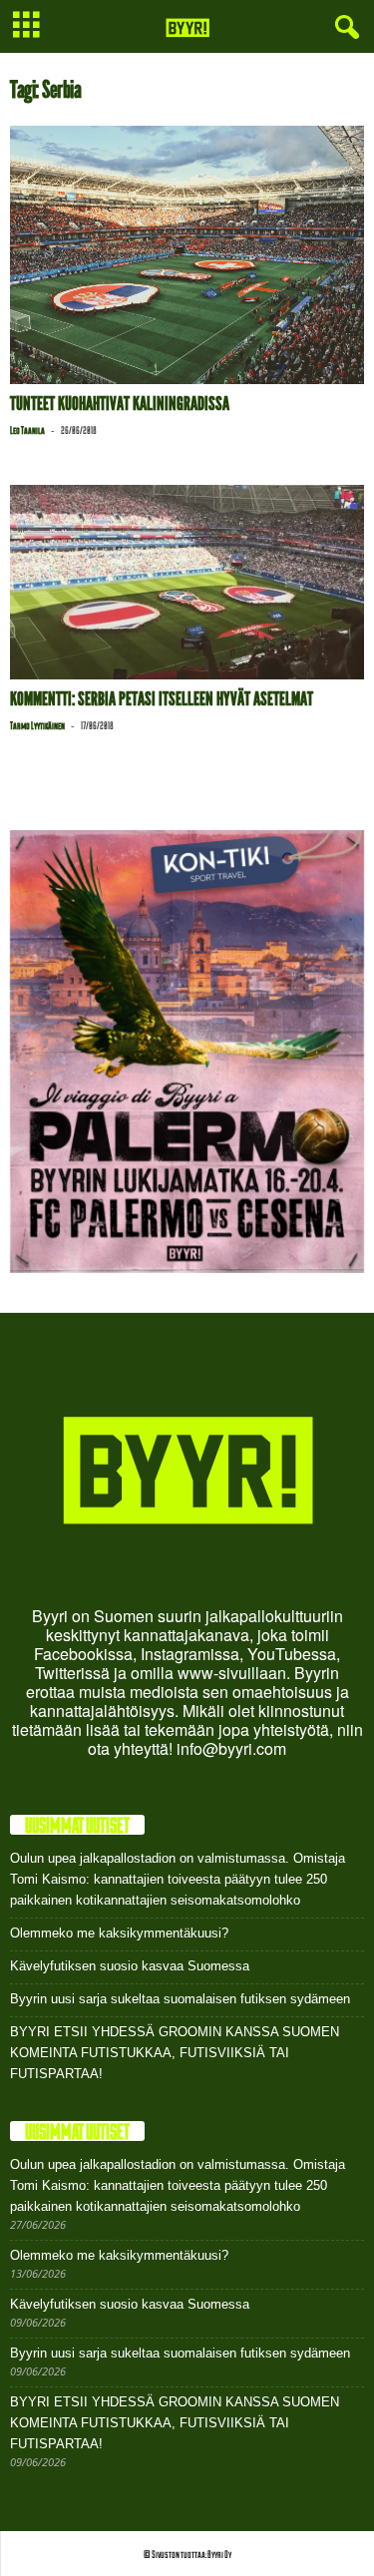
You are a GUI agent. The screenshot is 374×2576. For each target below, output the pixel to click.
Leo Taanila (27, 430)
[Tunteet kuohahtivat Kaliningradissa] (187, 255)
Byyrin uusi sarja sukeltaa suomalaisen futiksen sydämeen (180, 1999)
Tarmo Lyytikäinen (37, 725)
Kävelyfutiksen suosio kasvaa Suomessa (130, 1966)
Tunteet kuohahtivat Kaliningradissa (120, 404)
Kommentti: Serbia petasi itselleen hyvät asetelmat (162, 699)
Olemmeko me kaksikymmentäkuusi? (119, 1933)
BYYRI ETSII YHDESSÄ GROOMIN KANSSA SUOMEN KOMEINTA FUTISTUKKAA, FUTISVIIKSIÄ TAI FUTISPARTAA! (175, 2053)
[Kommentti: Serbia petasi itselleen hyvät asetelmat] (187, 582)
